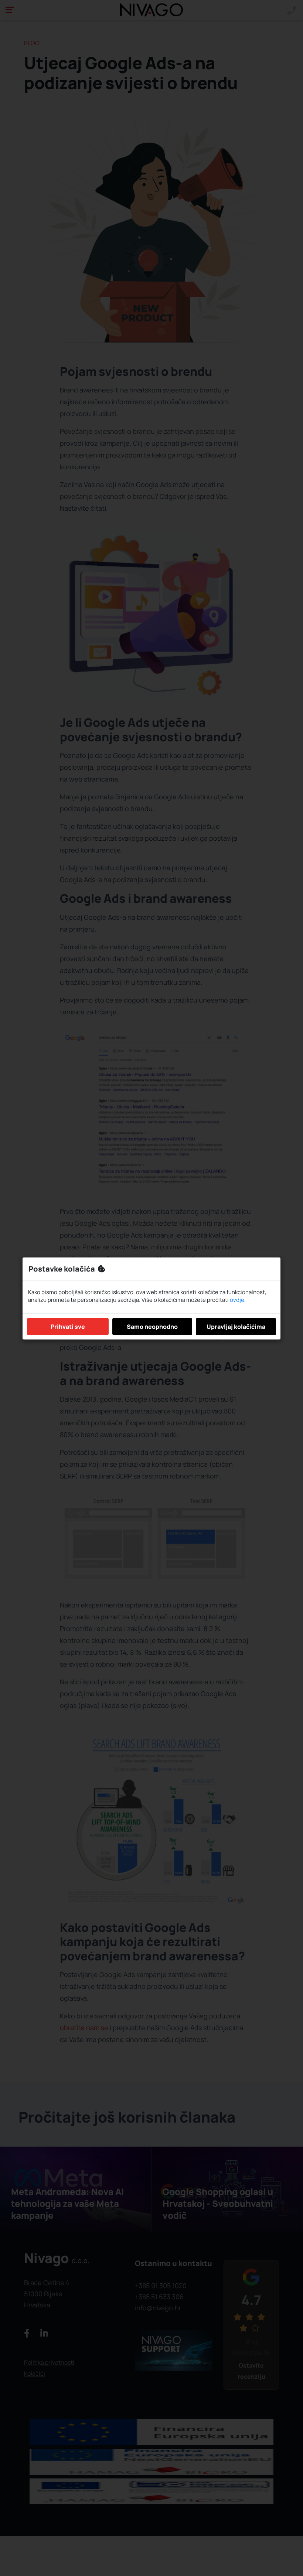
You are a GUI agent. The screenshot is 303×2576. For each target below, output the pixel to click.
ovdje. (238, 1300)
